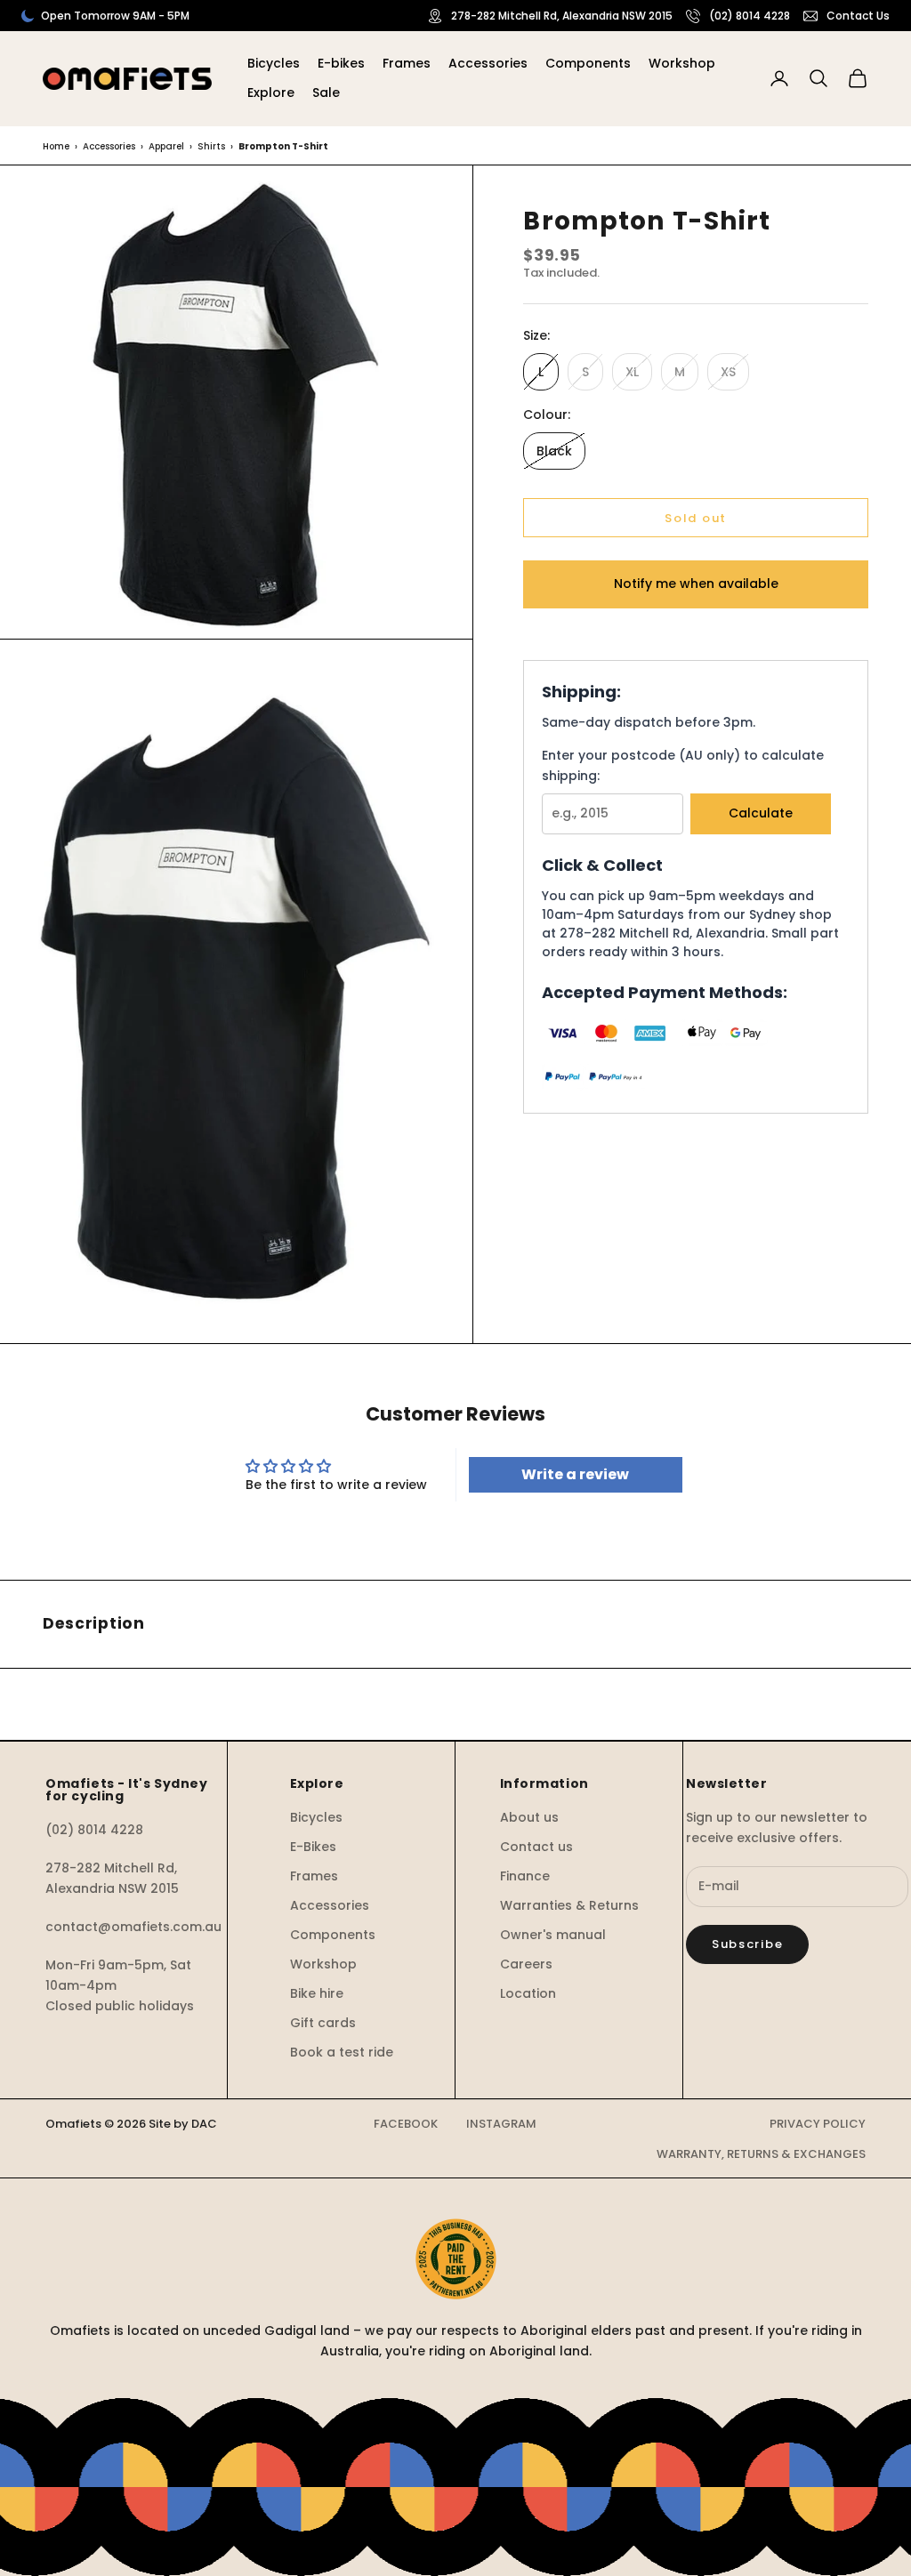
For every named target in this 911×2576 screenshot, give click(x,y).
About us (529, 1817)
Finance (525, 1876)
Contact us (536, 1847)
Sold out (696, 518)
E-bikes (341, 63)
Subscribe (747, 1944)
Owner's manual (553, 1935)
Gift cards (323, 2023)
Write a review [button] (575, 1474)
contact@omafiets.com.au (133, 1927)
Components (588, 63)
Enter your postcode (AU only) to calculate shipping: (683, 765)
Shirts (211, 146)
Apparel (166, 146)
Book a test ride (342, 2052)
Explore (271, 93)
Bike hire (317, 1993)
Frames (407, 63)
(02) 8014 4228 (750, 16)
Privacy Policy (818, 2124)
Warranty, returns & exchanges (761, 2154)
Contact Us (858, 16)
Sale (326, 93)
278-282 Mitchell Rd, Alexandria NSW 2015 (562, 16)
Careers (526, 1964)
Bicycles (274, 63)
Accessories (488, 63)
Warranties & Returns (569, 1905)
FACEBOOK (406, 2124)
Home (56, 146)
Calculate (761, 813)
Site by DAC (183, 2124)
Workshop (682, 63)
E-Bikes (313, 1847)
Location (528, 1993)
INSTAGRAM (501, 2124)
